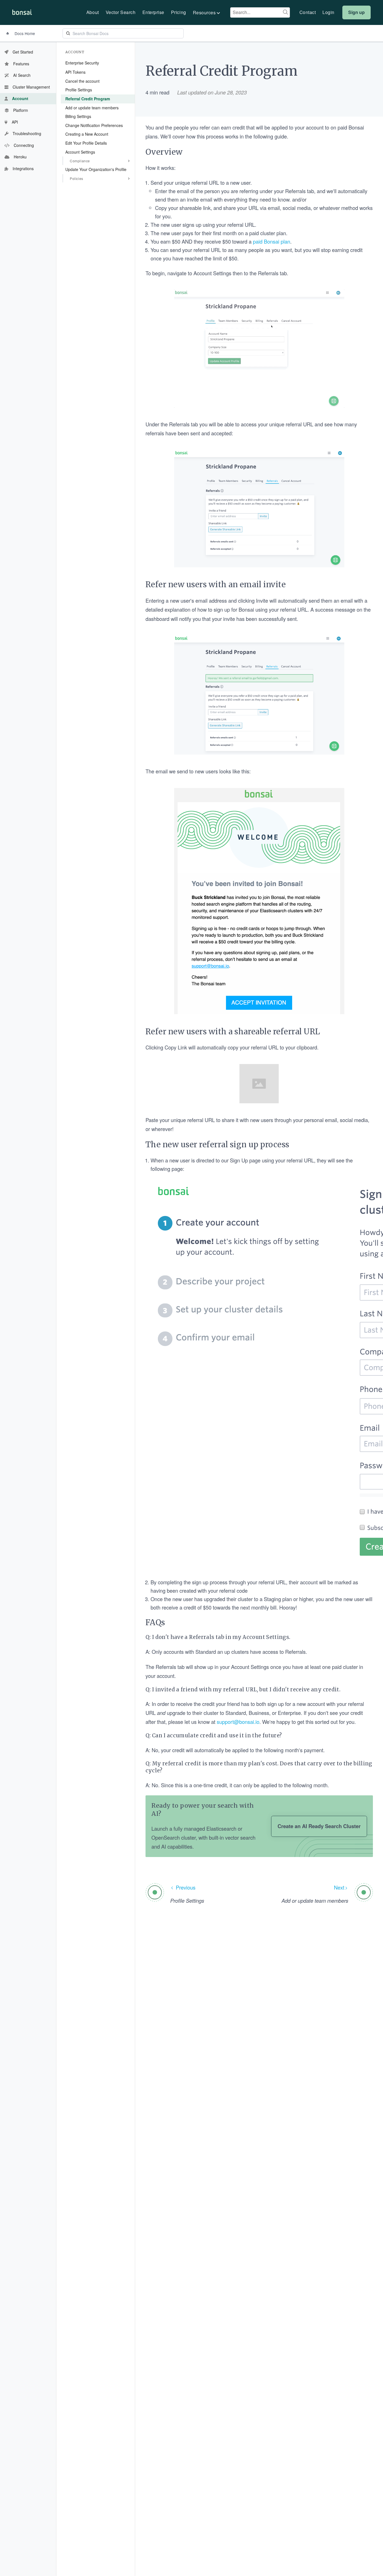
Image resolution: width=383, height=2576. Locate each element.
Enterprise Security (82, 63)
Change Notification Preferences (94, 125)
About (93, 12)
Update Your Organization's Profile (96, 169)
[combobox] (260, 12)
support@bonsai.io (238, 1722)
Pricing (179, 12)
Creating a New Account (87, 134)
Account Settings (80, 152)
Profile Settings (79, 90)
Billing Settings (78, 116)
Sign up (357, 12)
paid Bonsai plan (272, 241)
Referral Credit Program (88, 99)
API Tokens (75, 72)
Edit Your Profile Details (86, 143)
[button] (207, 13)
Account (75, 52)
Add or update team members (92, 107)
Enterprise (153, 12)
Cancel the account (82, 81)
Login (328, 12)
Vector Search (121, 12)
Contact (308, 12)
